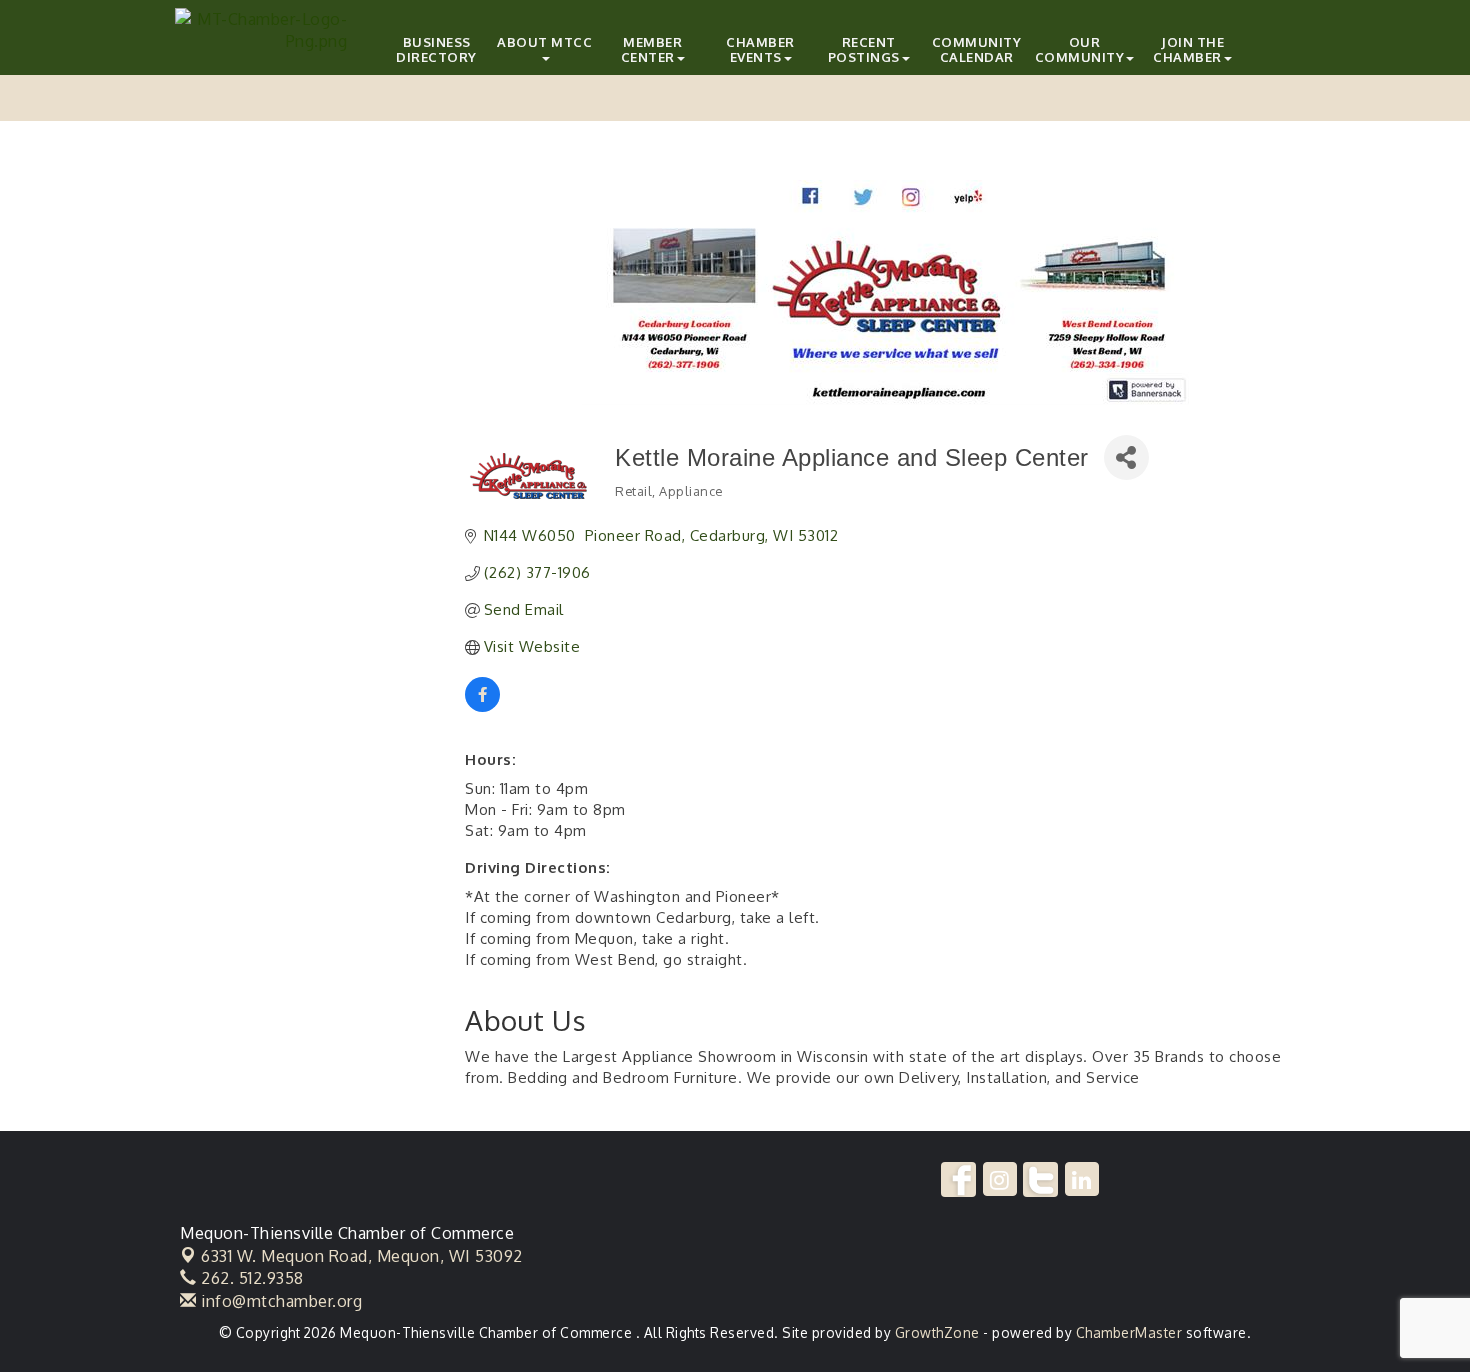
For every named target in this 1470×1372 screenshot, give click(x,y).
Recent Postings (864, 49)
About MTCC (544, 42)
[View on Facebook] (482, 706)
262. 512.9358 (250, 1278)
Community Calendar (977, 49)
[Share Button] (1126, 457)
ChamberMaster (1129, 1332)
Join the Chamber (1188, 49)
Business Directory (436, 49)
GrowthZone (937, 1332)
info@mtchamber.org (279, 1301)
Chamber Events (760, 49)
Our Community (1080, 49)
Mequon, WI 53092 (362, 1256)
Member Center (652, 49)
